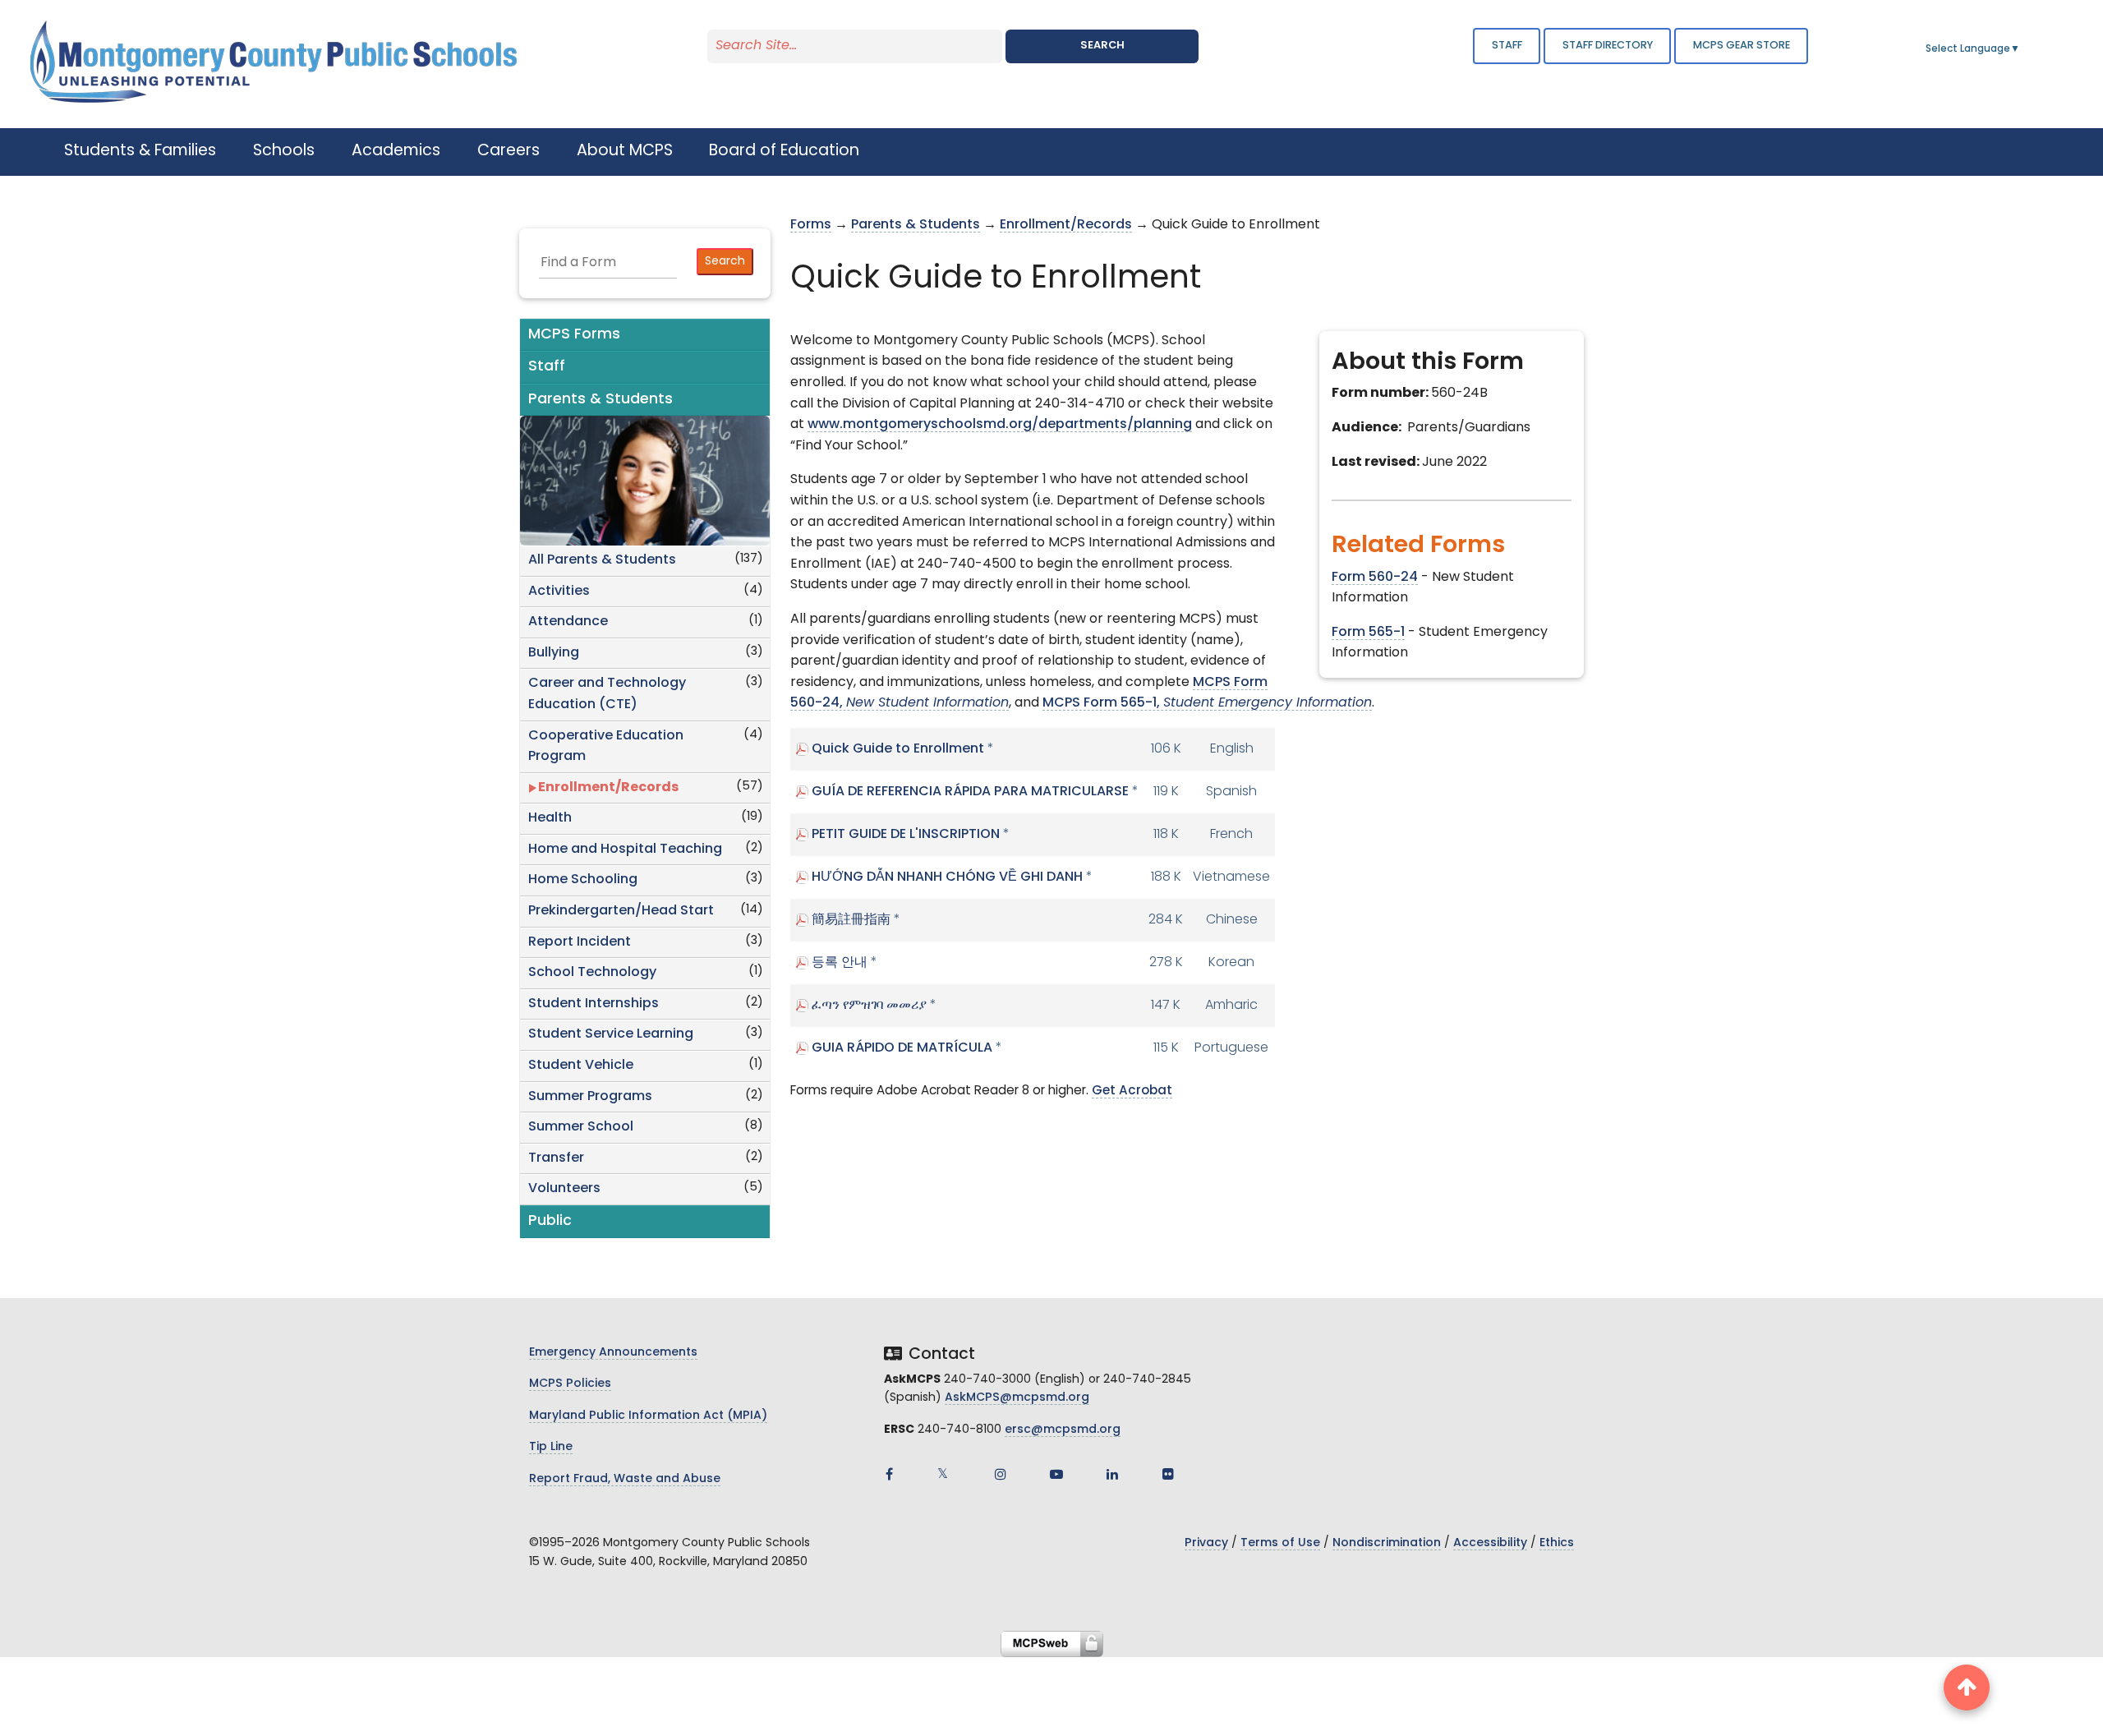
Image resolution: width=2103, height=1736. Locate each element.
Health (550, 818)
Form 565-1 (1368, 633)
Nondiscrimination (1387, 1543)
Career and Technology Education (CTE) (607, 694)
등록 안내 (840, 963)
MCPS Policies (570, 1384)
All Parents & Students (602, 560)
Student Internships (594, 1004)
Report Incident (580, 942)
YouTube (1056, 1474)
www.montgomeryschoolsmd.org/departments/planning (1000, 425)
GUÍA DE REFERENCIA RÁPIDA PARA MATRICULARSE (970, 792)
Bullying (554, 653)
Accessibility (1490, 1543)
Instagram (1001, 1474)
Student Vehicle (581, 1066)
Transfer (556, 1158)
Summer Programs (590, 1097)
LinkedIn (1112, 1474)
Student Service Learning (611, 1034)
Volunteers (564, 1189)
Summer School (581, 1127)
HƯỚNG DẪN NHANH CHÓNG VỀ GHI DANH (947, 877)
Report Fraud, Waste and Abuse (625, 1479)
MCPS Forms (574, 335)
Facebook (889, 1474)
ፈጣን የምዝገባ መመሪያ (869, 1006)
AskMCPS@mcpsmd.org (1017, 1398)
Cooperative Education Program (606, 747)
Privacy (1206, 1543)
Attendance (568, 622)
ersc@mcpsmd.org (1063, 1430)
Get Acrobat (1132, 1091)
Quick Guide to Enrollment (898, 749)
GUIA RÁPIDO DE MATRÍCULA (902, 1048)
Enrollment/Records (608, 788)
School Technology (592, 973)
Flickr (1168, 1474)
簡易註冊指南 (851, 920)
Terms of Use (1280, 1543)
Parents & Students (916, 225)
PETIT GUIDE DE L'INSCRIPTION (906, 835)
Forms (811, 225)
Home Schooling (583, 880)
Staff (1507, 46)
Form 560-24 (1375, 578)
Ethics (1557, 1543)
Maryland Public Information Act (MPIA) (648, 1416)
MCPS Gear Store (1742, 46)
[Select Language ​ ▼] (2021, 49)
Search (1102, 46)
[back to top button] (1967, 1688)
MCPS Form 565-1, (1207, 703)
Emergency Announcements (613, 1353)
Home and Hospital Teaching (625, 850)
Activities (559, 592)
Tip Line (551, 1447)
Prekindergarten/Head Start (621, 911)
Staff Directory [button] (1608, 46)
